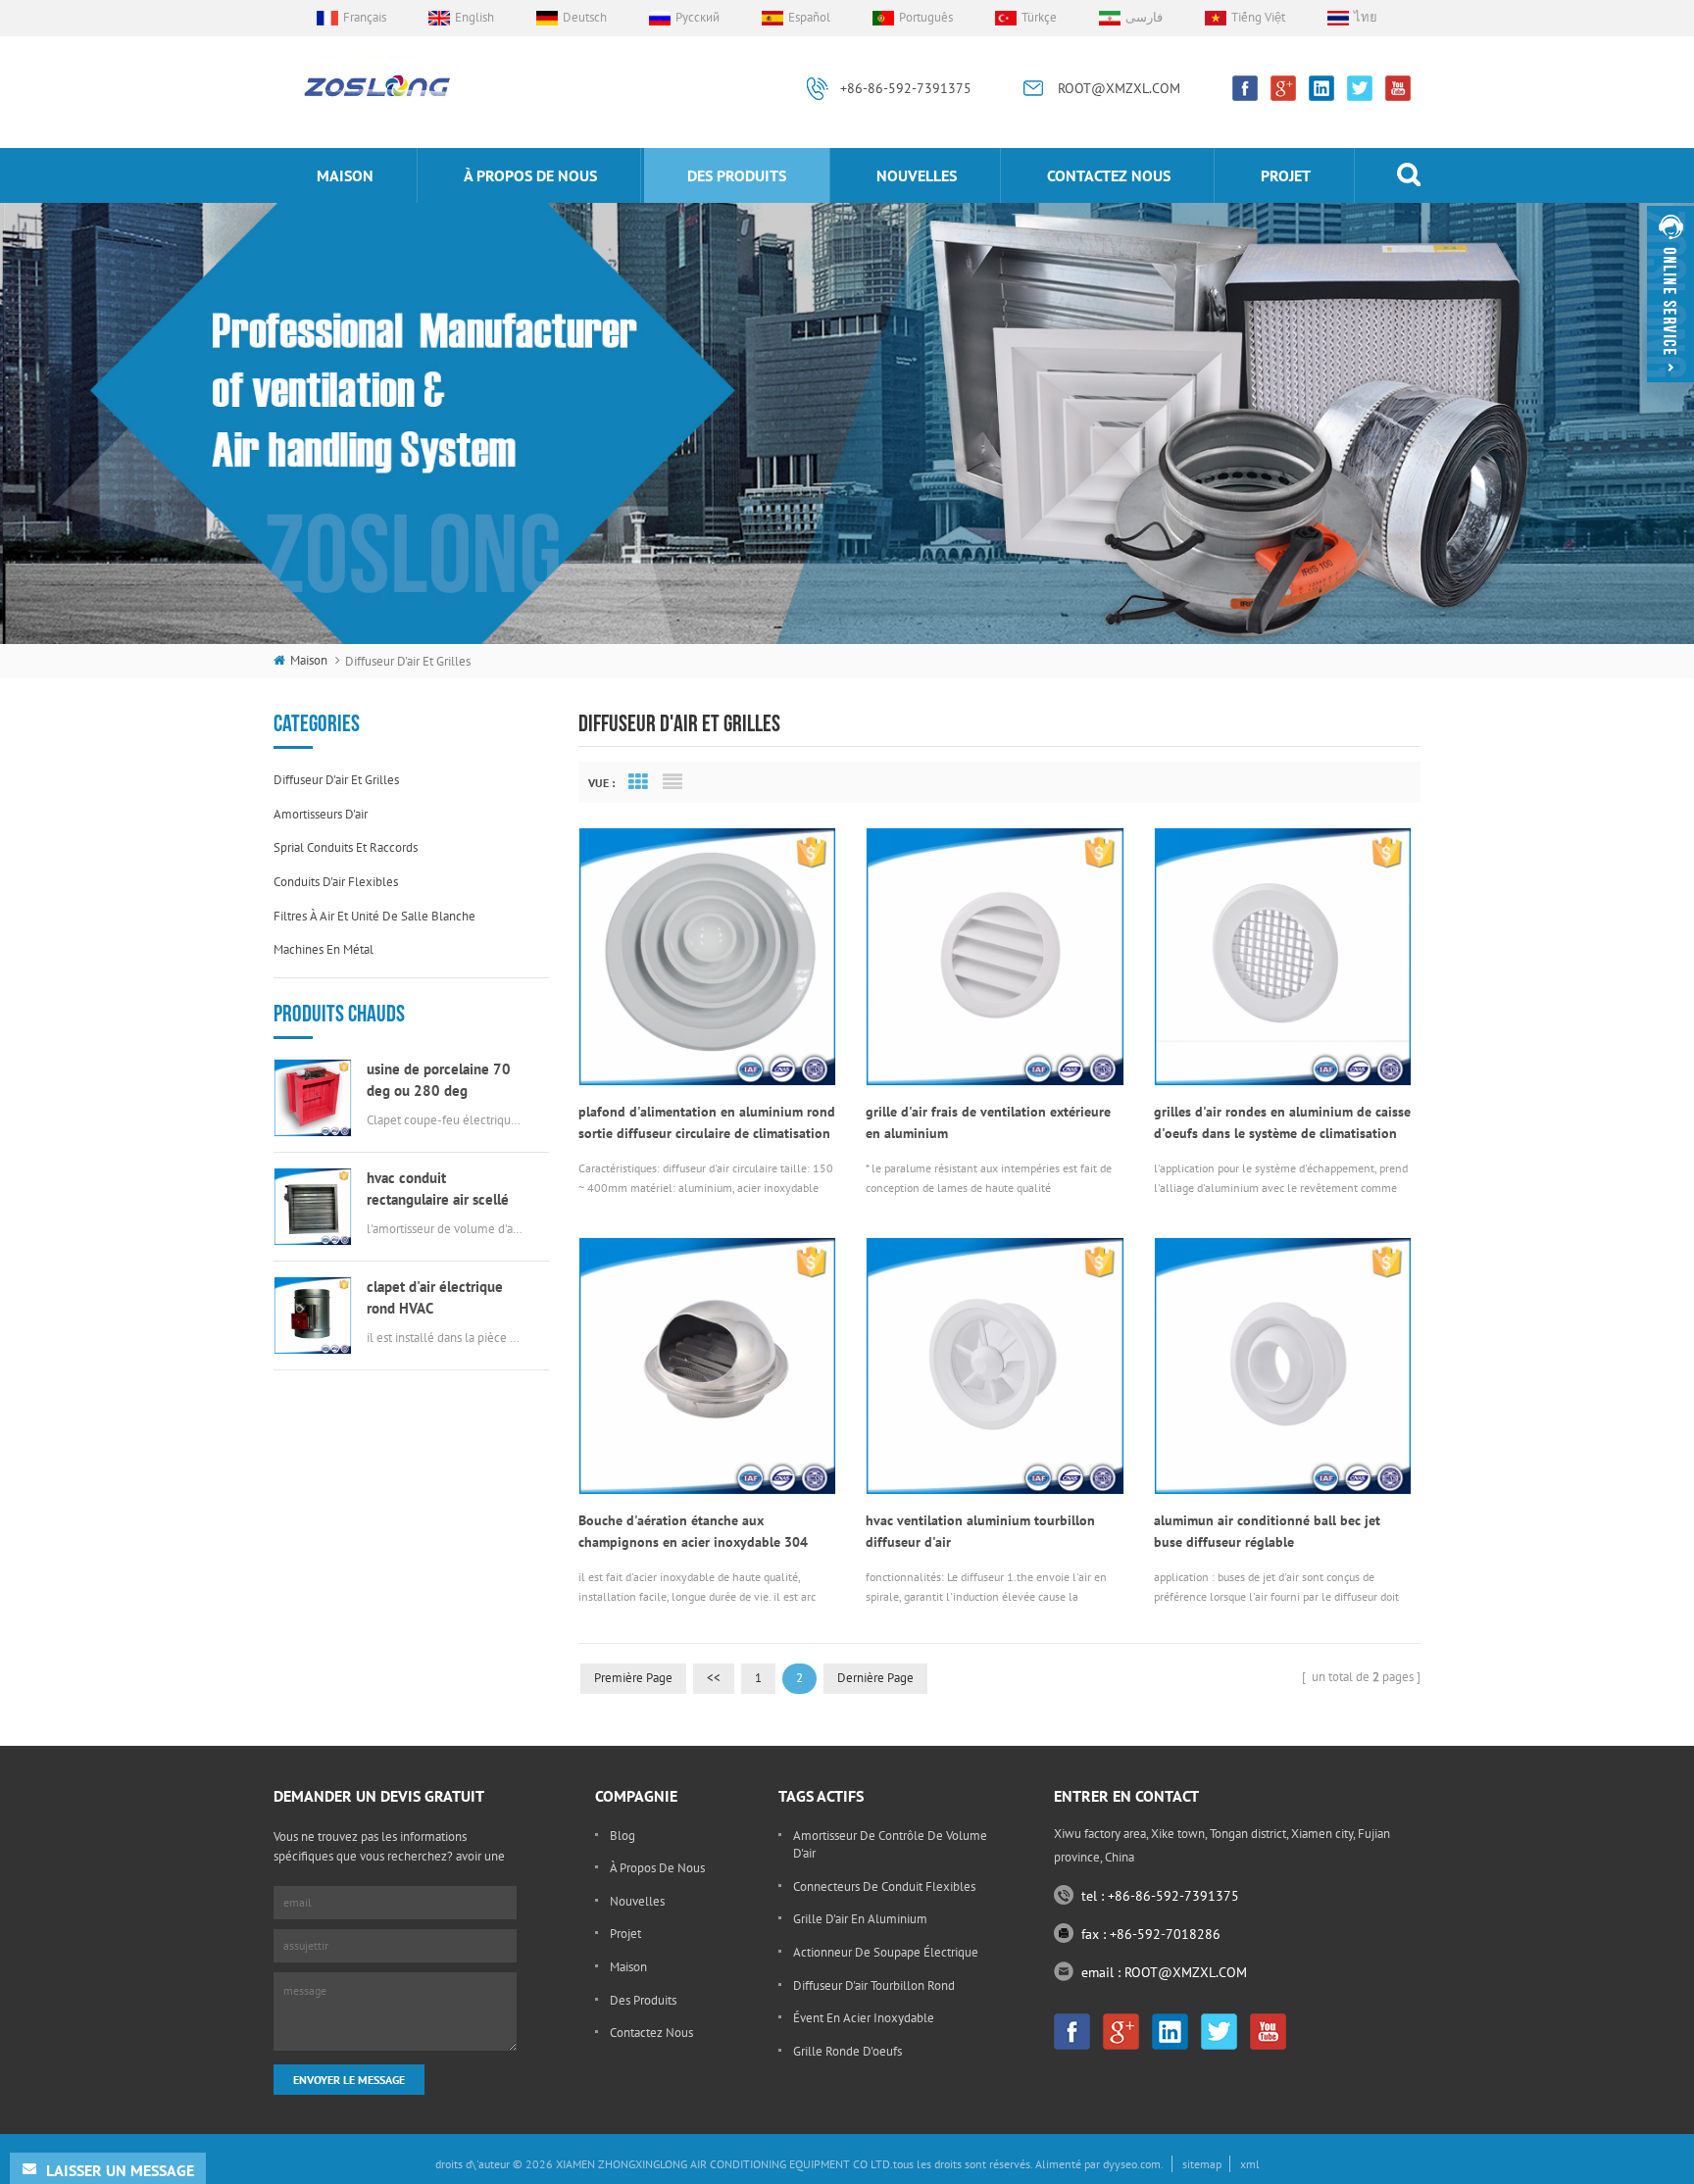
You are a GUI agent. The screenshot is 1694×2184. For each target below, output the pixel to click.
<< (714, 1678)
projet (1286, 175)
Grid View (638, 782)
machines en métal (324, 949)
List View (673, 782)
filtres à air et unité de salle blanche (374, 916)
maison (345, 175)
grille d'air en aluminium (860, 1919)
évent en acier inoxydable (864, 2018)
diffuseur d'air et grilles (336, 780)
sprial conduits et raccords (346, 847)
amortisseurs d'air (321, 814)
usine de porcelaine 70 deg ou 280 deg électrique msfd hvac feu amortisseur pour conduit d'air (445, 1081)
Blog (623, 1836)
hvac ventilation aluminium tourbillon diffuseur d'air (980, 1531)
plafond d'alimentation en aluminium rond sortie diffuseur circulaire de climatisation (707, 1122)
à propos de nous (530, 175)
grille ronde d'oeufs (847, 2051)
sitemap (1202, 2164)
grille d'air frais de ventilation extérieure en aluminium (988, 1122)
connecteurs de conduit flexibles (884, 1886)
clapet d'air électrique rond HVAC (435, 1297)
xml (1250, 2164)
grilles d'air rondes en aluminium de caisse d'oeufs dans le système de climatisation (1282, 1122)
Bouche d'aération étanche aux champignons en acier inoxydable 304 (693, 1531)
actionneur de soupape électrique (886, 1952)
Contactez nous (1109, 175)
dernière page (875, 1678)
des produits (737, 175)
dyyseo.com (1132, 2164)
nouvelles (917, 175)
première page (633, 1678)
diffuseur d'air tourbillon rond (874, 1985)
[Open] (1670, 294)
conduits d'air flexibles (336, 882)
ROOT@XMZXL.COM (1119, 88)
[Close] (1670, 391)
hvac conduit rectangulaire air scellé (438, 1189)
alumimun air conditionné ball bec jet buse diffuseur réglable (1267, 1531)
